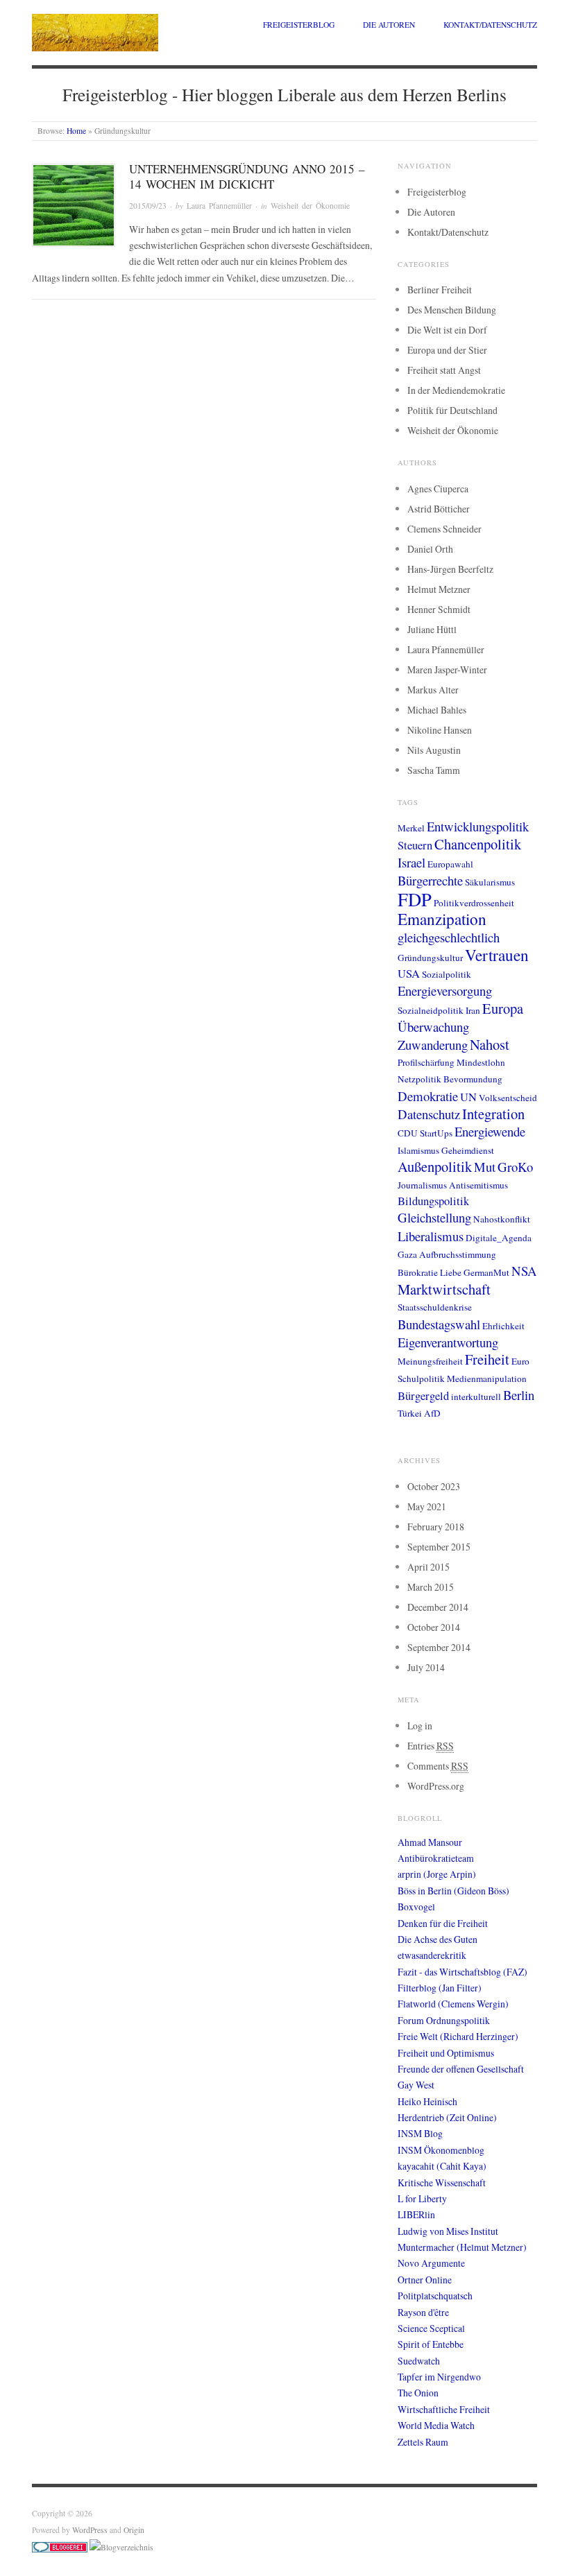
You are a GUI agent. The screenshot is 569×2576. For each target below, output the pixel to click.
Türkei (410, 1413)
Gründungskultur (430, 958)
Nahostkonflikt (502, 1219)
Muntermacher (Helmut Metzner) (462, 2247)
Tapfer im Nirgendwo (439, 2377)
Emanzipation (442, 919)
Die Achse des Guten (438, 1939)
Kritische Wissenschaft (442, 2182)
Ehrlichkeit (503, 1326)
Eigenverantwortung (448, 1342)
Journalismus (422, 1185)
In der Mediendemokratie (456, 390)
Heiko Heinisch (427, 2101)
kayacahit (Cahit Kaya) (442, 2166)
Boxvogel (416, 1907)
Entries (431, 1746)
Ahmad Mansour (430, 1842)
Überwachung (433, 1027)
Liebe (451, 1272)
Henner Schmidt (439, 609)
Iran (473, 1010)
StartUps (436, 1133)
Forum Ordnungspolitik (444, 2020)
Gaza (407, 1254)
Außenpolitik (435, 1166)
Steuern (415, 845)
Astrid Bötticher (439, 509)
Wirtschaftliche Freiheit (444, 2409)
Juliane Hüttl (432, 629)
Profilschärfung (426, 1062)
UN (468, 1097)
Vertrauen (497, 955)
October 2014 (434, 1627)
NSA (524, 1271)
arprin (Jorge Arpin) (437, 1874)
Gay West (416, 2085)
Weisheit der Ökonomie (310, 206)
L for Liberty (422, 2198)
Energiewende (490, 1131)
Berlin (519, 1395)
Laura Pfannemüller (219, 206)
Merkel (411, 828)
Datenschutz (429, 1114)
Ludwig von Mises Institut (448, 2231)
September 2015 (439, 1547)
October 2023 (434, 1486)
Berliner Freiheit (440, 289)
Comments (438, 1766)
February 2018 (436, 1527)
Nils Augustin (434, 750)
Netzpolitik (419, 1079)
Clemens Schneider (444, 529)
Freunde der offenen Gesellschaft (461, 2069)
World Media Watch (436, 2425)
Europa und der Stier (447, 350)
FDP (415, 899)
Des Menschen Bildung (452, 310)
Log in (420, 1726)
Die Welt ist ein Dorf (447, 330)
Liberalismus (431, 1236)
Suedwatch (419, 2361)
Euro (520, 1361)
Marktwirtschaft (444, 1289)
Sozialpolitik (447, 974)
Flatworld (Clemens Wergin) (453, 2004)
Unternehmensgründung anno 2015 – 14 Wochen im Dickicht (247, 176)
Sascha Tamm (434, 770)
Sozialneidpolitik (431, 1010)
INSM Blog (420, 2133)
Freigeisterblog (299, 25)
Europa (503, 1008)
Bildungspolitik (433, 1201)
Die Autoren (389, 25)
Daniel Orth (430, 549)
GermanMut (486, 1272)
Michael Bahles (437, 710)
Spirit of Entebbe (431, 2344)
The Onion (418, 2393)
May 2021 (427, 1506)
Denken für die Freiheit (443, 1923)
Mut (485, 1167)
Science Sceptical (431, 2328)
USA (409, 974)
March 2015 (431, 1587)
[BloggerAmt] (121, 2546)
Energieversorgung (445, 991)
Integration (493, 1114)
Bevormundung (473, 1079)
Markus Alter (433, 690)
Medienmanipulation (487, 1378)
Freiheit (487, 1359)
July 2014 (426, 1667)
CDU (408, 1133)
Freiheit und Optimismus (446, 2053)
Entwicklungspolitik (478, 826)
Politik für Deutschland (452, 410)
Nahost (490, 1044)
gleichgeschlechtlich (449, 937)
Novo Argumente (431, 2263)
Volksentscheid (508, 1098)
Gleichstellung (434, 1217)
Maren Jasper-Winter (447, 669)
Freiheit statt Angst (444, 370)
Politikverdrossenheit (474, 903)
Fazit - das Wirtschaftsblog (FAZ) (462, 1972)
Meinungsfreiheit (430, 1361)
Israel (411, 862)
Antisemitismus (478, 1185)
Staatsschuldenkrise (435, 1307)
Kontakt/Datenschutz (490, 25)
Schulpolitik (421, 1378)
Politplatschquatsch (435, 2296)
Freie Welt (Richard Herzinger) (458, 2036)
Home (76, 131)
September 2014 (439, 1647)
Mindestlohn (481, 1062)
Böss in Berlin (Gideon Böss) (453, 1891)
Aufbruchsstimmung (458, 1254)
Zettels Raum (423, 2442)
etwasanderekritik (432, 1955)
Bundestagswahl (439, 1324)
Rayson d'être (423, 2312)
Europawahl (450, 864)
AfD (432, 1413)
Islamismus (418, 1150)
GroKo (515, 1167)
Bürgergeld (423, 1396)
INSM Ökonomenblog (441, 2150)
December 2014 (438, 1607)
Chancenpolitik (478, 844)
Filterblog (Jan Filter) (440, 1988)
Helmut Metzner (439, 589)
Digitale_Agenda (499, 1238)
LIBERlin (416, 2214)
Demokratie (428, 1096)
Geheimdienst (468, 1150)
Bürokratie (418, 1272)
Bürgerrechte (430, 880)
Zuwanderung (433, 1045)
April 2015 (428, 1567)
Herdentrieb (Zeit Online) (447, 2117)
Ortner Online (425, 2280)
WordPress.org (436, 1786)
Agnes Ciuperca (438, 489)
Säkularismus (490, 882)
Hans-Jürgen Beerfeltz (450, 569)
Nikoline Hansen (440, 730)
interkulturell (476, 1397)
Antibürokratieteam (436, 1858)
